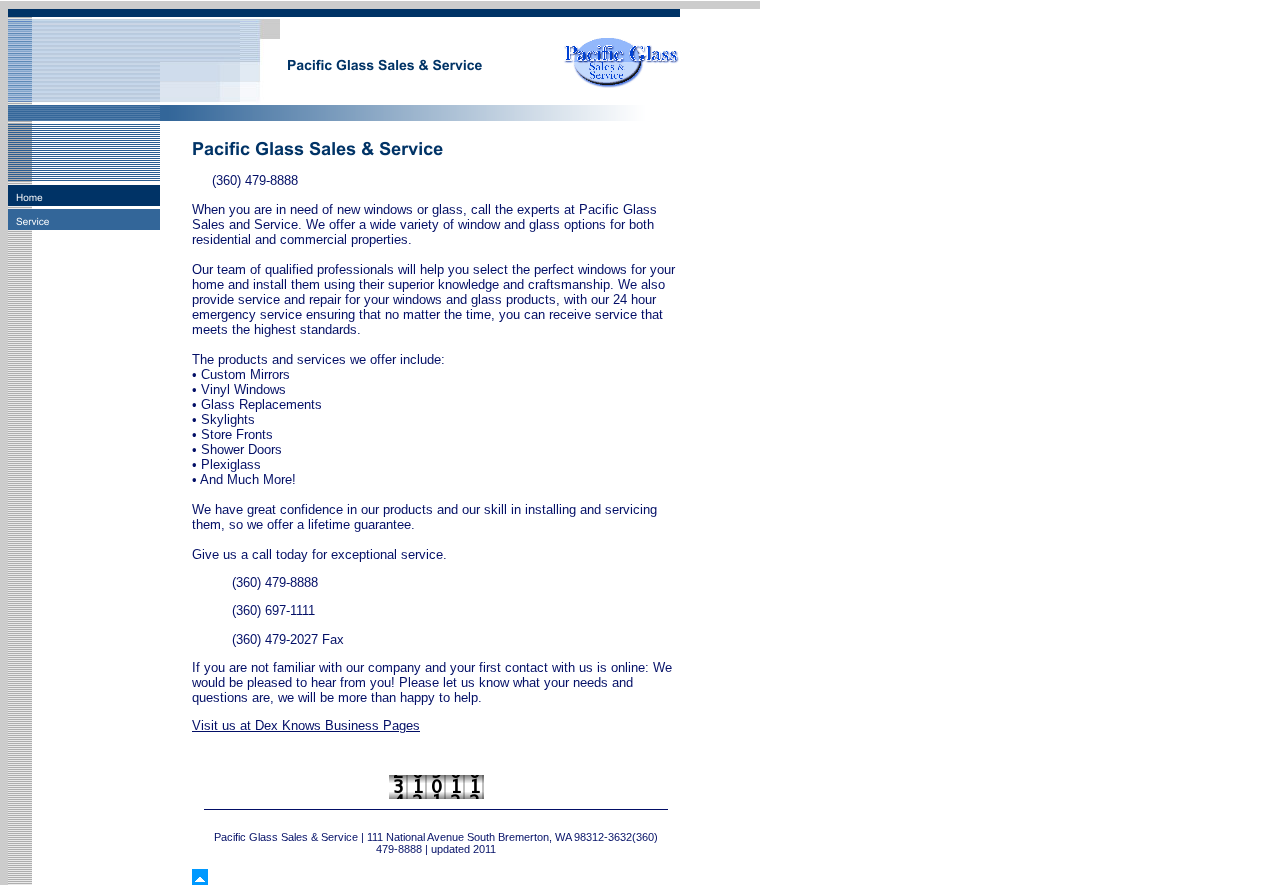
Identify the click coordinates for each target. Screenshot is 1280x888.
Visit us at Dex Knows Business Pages (306, 725)
